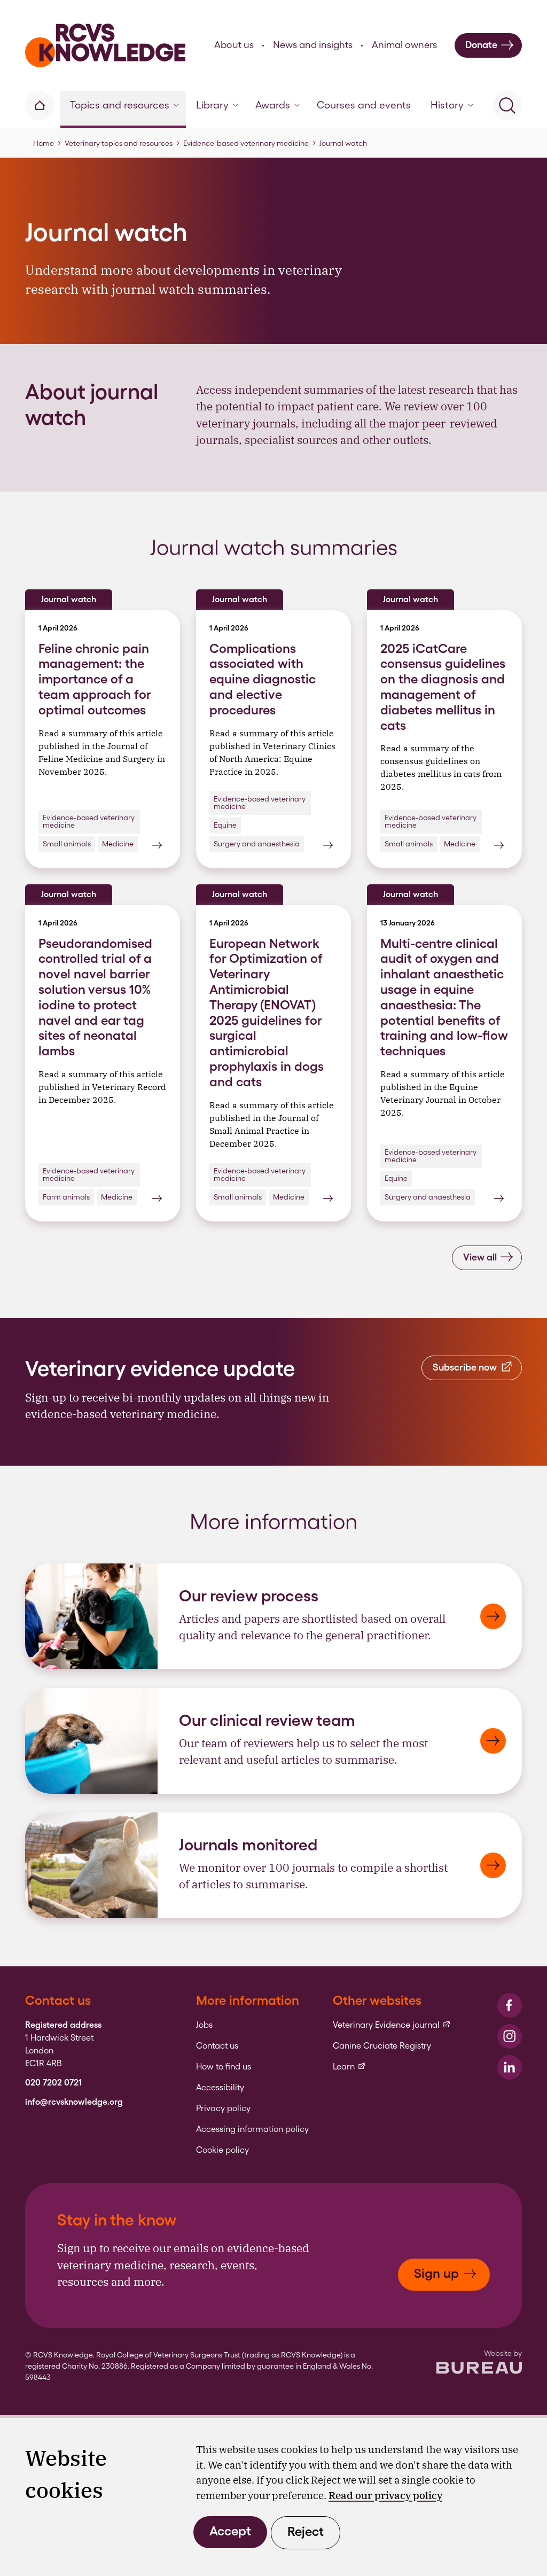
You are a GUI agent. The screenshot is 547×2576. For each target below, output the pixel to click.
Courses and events (364, 105)
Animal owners (404, 45)
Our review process (249, 1596)
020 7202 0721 (53, 2083)
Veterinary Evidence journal (392, 2025)
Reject (306, 2531)
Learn (349, 2067)
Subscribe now (465, 1367)
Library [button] (212, 105)
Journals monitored (248, 1845)
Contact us (217, 2046)
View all (480, 1257)
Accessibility (220, 2088)
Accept (230, 2531)
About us (234, 45)
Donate (481, 45)
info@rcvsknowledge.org (74, 2102)
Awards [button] (273, 105)
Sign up (436, 2273)
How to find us (224, 2067)
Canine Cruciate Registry (382, 2046)
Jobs (204, 2025)
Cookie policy (222, 2150)
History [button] (447, 105)
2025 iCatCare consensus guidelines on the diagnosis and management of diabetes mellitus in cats (443, 687)
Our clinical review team (267, 1720)
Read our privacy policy (385, 2495)
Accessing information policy (252, 2129)
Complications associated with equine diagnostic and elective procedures (263, 679)
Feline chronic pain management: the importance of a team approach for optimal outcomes (95, 679)
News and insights (313, 45)
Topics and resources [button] (120, 105)
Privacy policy (223, 2108)
